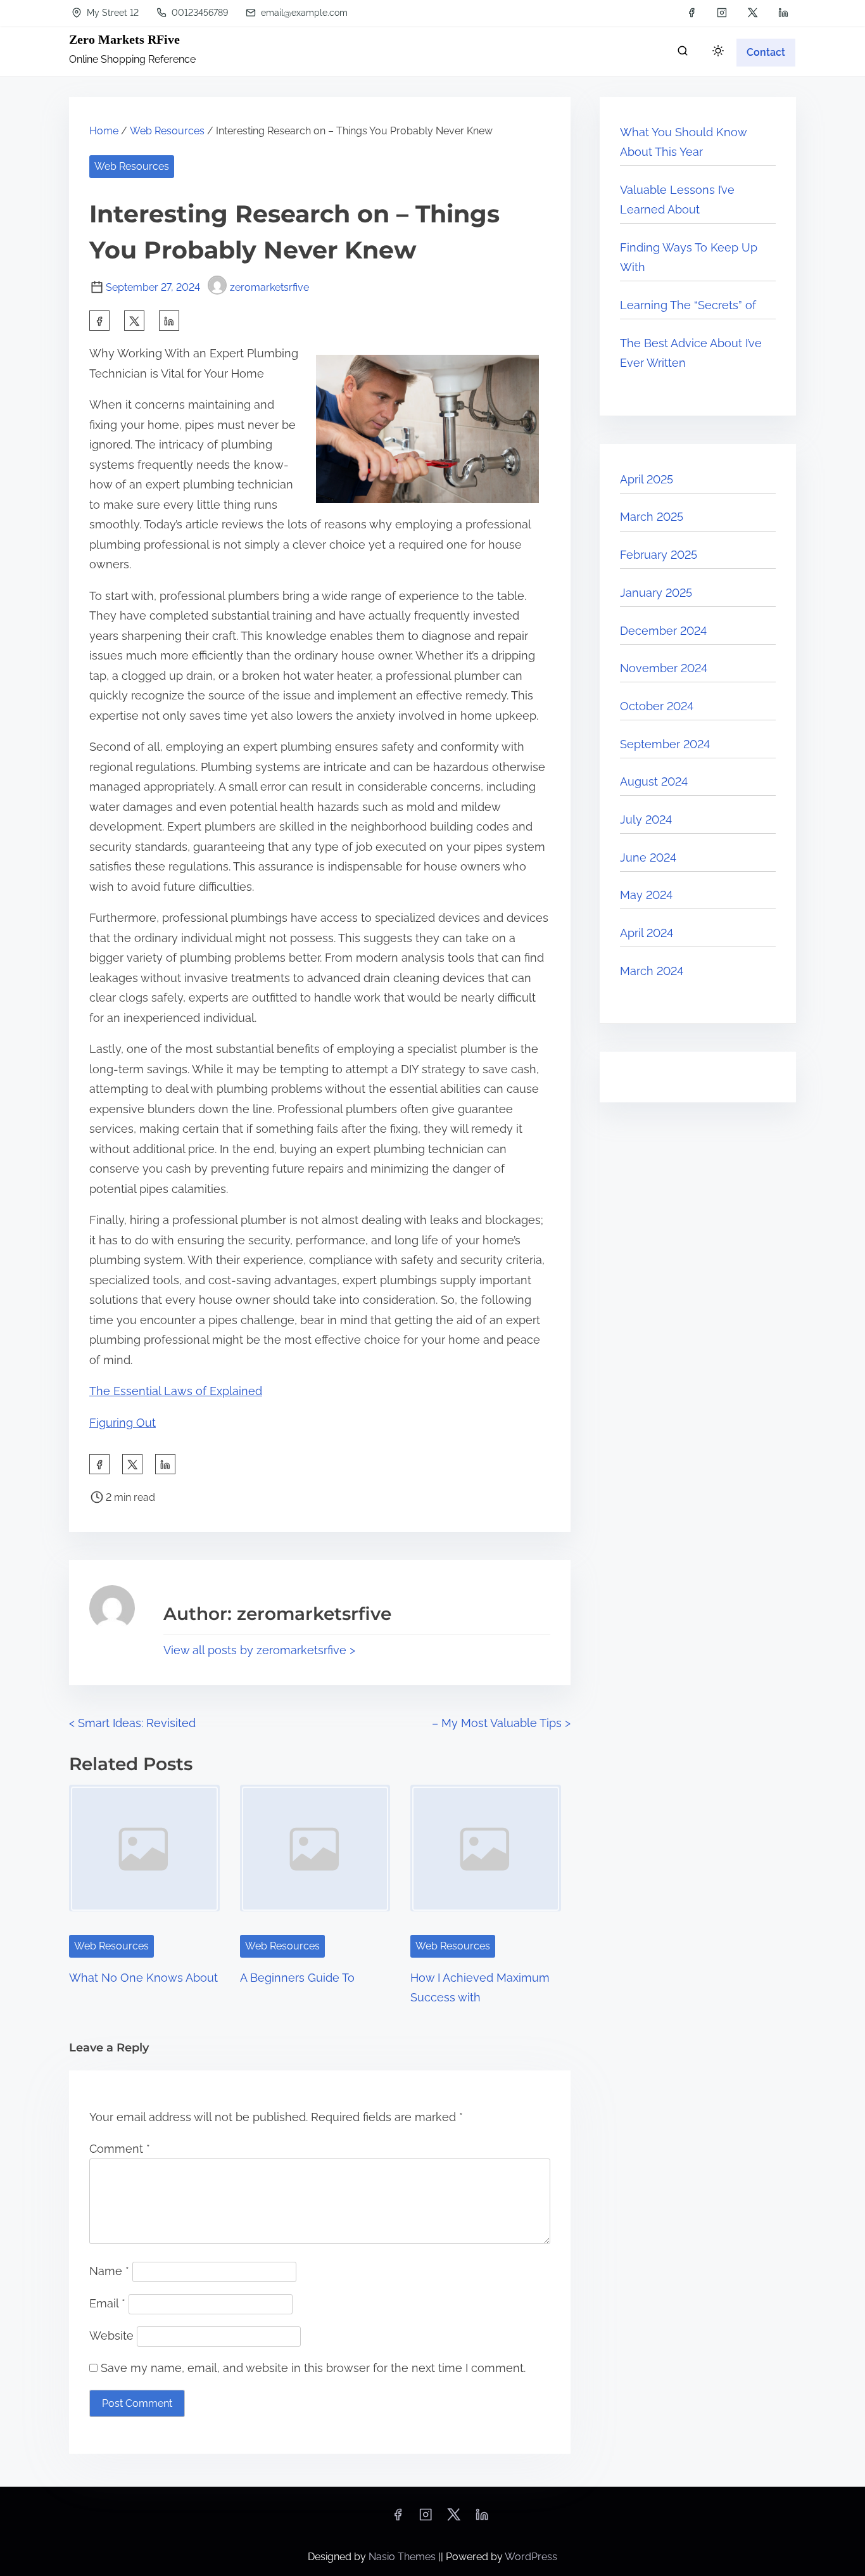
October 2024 (657, 706)
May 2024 (646, 895)
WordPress (531, 2557)
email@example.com (303, 13)
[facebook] (691, 13)
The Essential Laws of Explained (176, 1391)
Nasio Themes (403, 2557)
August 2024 (654, 781)
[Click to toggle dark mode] (718, 52)
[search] (683, 54)
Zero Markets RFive (124, 39)
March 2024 (652, 971)
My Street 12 (111, 13)
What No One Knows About (143, 1978)
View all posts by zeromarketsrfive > (259, 1650)
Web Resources (167, 131)
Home (104, 131)
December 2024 (663, 631)
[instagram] (722, 13)
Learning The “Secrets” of (688, 305)
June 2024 (648, 858)
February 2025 (659, 555)
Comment (120, 2149)
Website (111, 2336)
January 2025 (656, 593)
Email (107, 2303)
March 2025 (652, 517)
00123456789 (199, 13)
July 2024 (646, 819)
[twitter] (753, 13)
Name (109, 2271)
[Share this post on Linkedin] (169, 321)
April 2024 (647, 933)
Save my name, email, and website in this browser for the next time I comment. (313, 2368)
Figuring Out (123, 1423)
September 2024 (665, 744)
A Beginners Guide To (297, 1978)
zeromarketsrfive (269, 287)
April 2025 (647, 479)
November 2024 (664, 668)
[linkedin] (783, 13)
